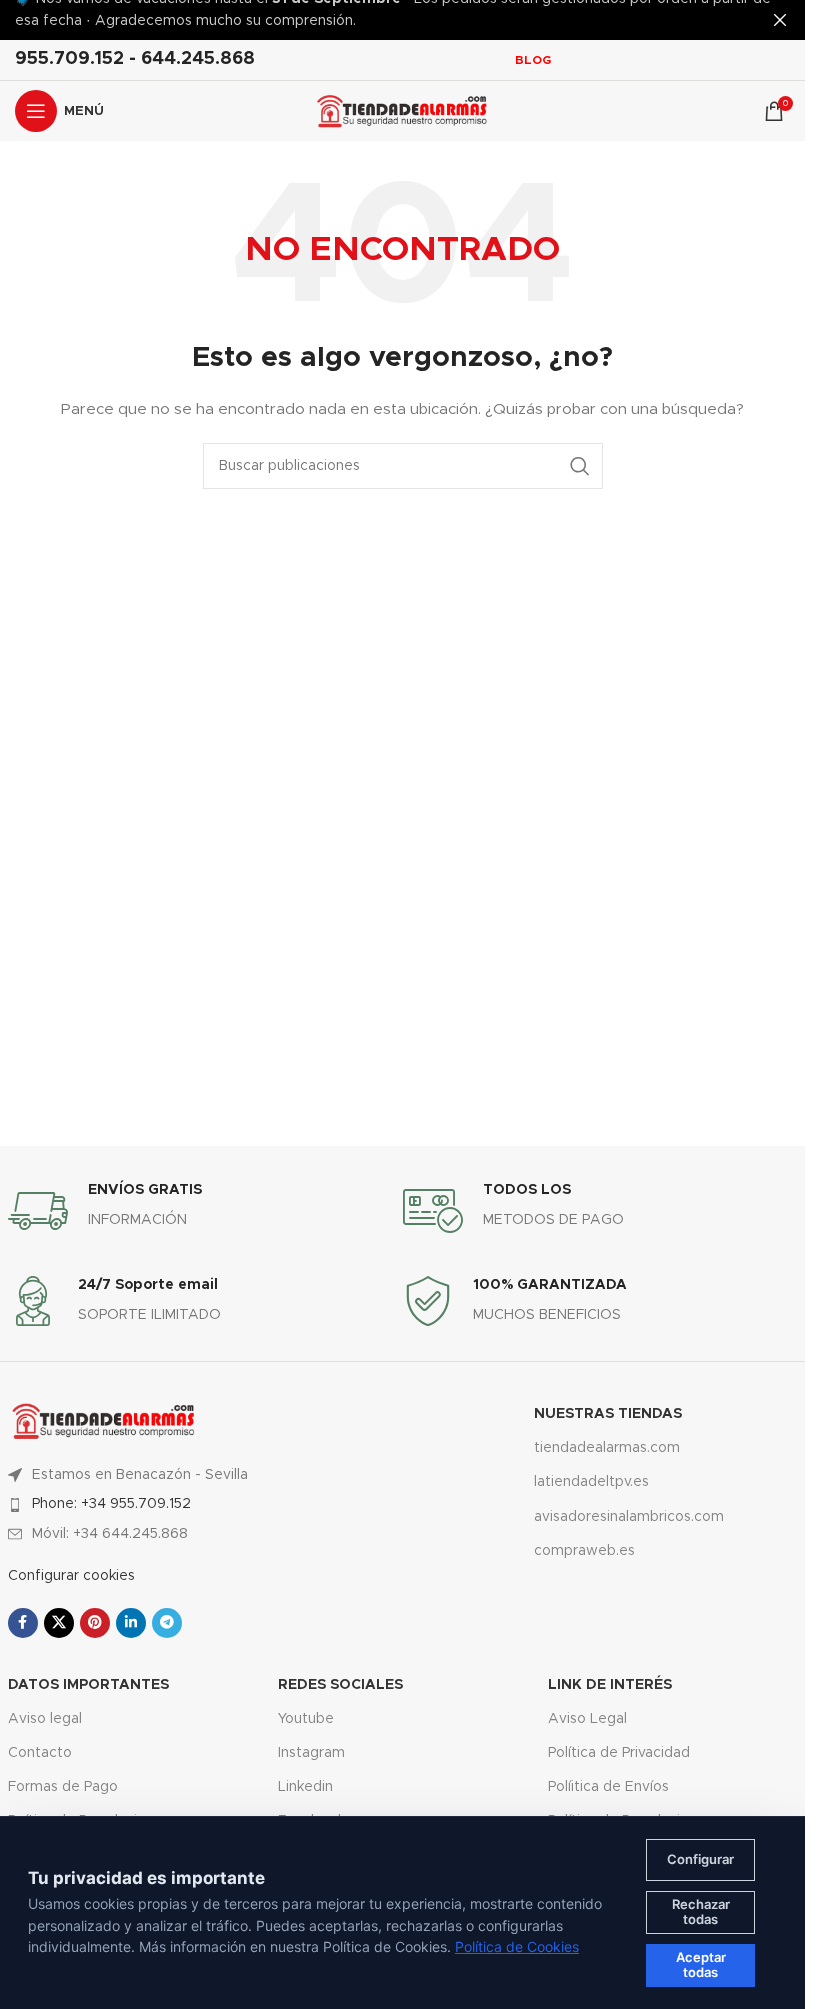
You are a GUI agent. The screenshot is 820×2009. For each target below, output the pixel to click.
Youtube (306, 1719)
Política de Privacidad (619, 1753)
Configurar (700, 1859)
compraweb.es (584, 1551)
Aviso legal (45, 1719)
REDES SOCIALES (340, 1685)
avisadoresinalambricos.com (629, 1517)
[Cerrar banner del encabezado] (780, 20)
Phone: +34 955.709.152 (111, 1504)
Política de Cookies (517, 1946)
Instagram (311, 1753)
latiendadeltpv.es (591, 1482)
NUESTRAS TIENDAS (608, 1414)
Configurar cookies (71, 1576)
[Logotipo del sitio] (402, 111)
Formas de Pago (63, 1787)
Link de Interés (610, 1685)
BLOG (533, 60)
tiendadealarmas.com (607, 1448)
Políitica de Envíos (608, 1787)
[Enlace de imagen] (104, 1420)
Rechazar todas (701, 1912)
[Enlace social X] (59, 1623)
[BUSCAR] (580, 466)
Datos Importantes (88, 1685)
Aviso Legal (587, 1719)
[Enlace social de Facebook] (23, 1623)
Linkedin (305, 1787)
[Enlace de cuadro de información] (205, 1211)
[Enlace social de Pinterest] (95, 1623)
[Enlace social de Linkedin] (131, 1623)
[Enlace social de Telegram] (167, 1623)
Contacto (40, 1753)
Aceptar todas (701, 1965)
